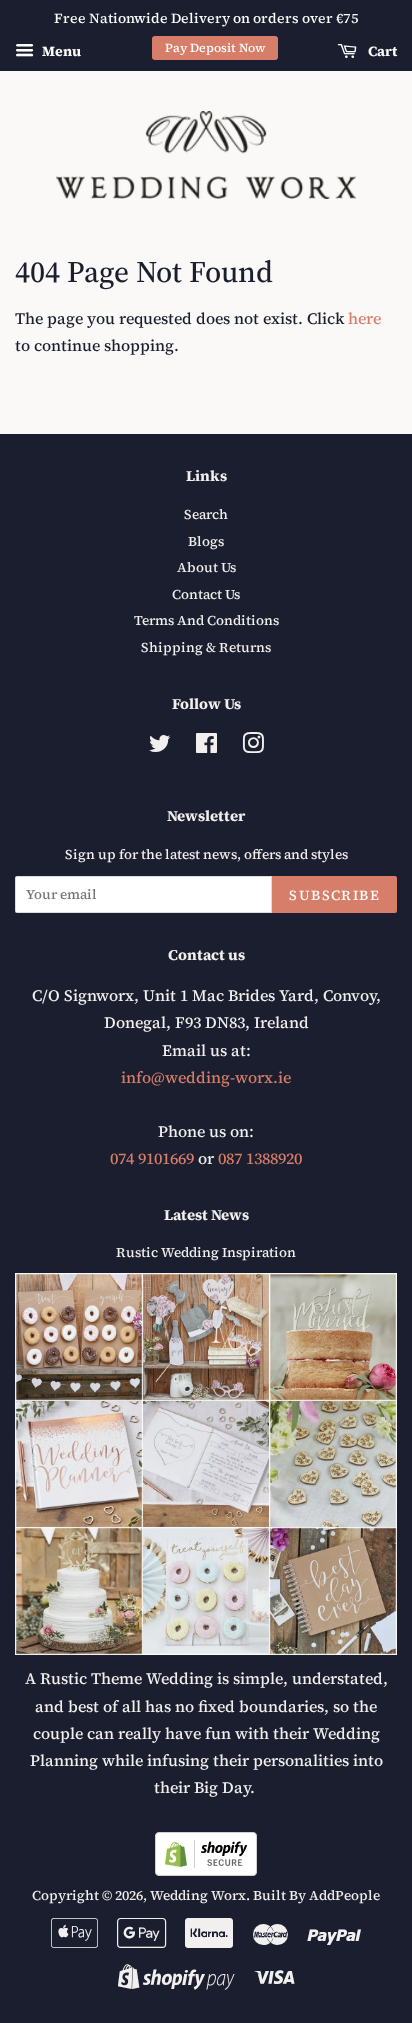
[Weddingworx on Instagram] (253, 747)
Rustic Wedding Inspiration (206, 1252)
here (364, 318)
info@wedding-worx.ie (206, 1077)
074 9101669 (152, 1158)
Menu (60, 51)
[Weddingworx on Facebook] (206, 747)
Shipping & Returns (206, 647)
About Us (206, 567)
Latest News (206, 1214)
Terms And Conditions (206, 620)
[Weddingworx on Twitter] (160, 747)
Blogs (206, 541)
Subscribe (334, 895)
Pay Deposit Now (215, 47)
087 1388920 (260, 1158)
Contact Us (206, 594)
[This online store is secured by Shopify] (206, 1870)
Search (206, 514)
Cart (381, 51)
